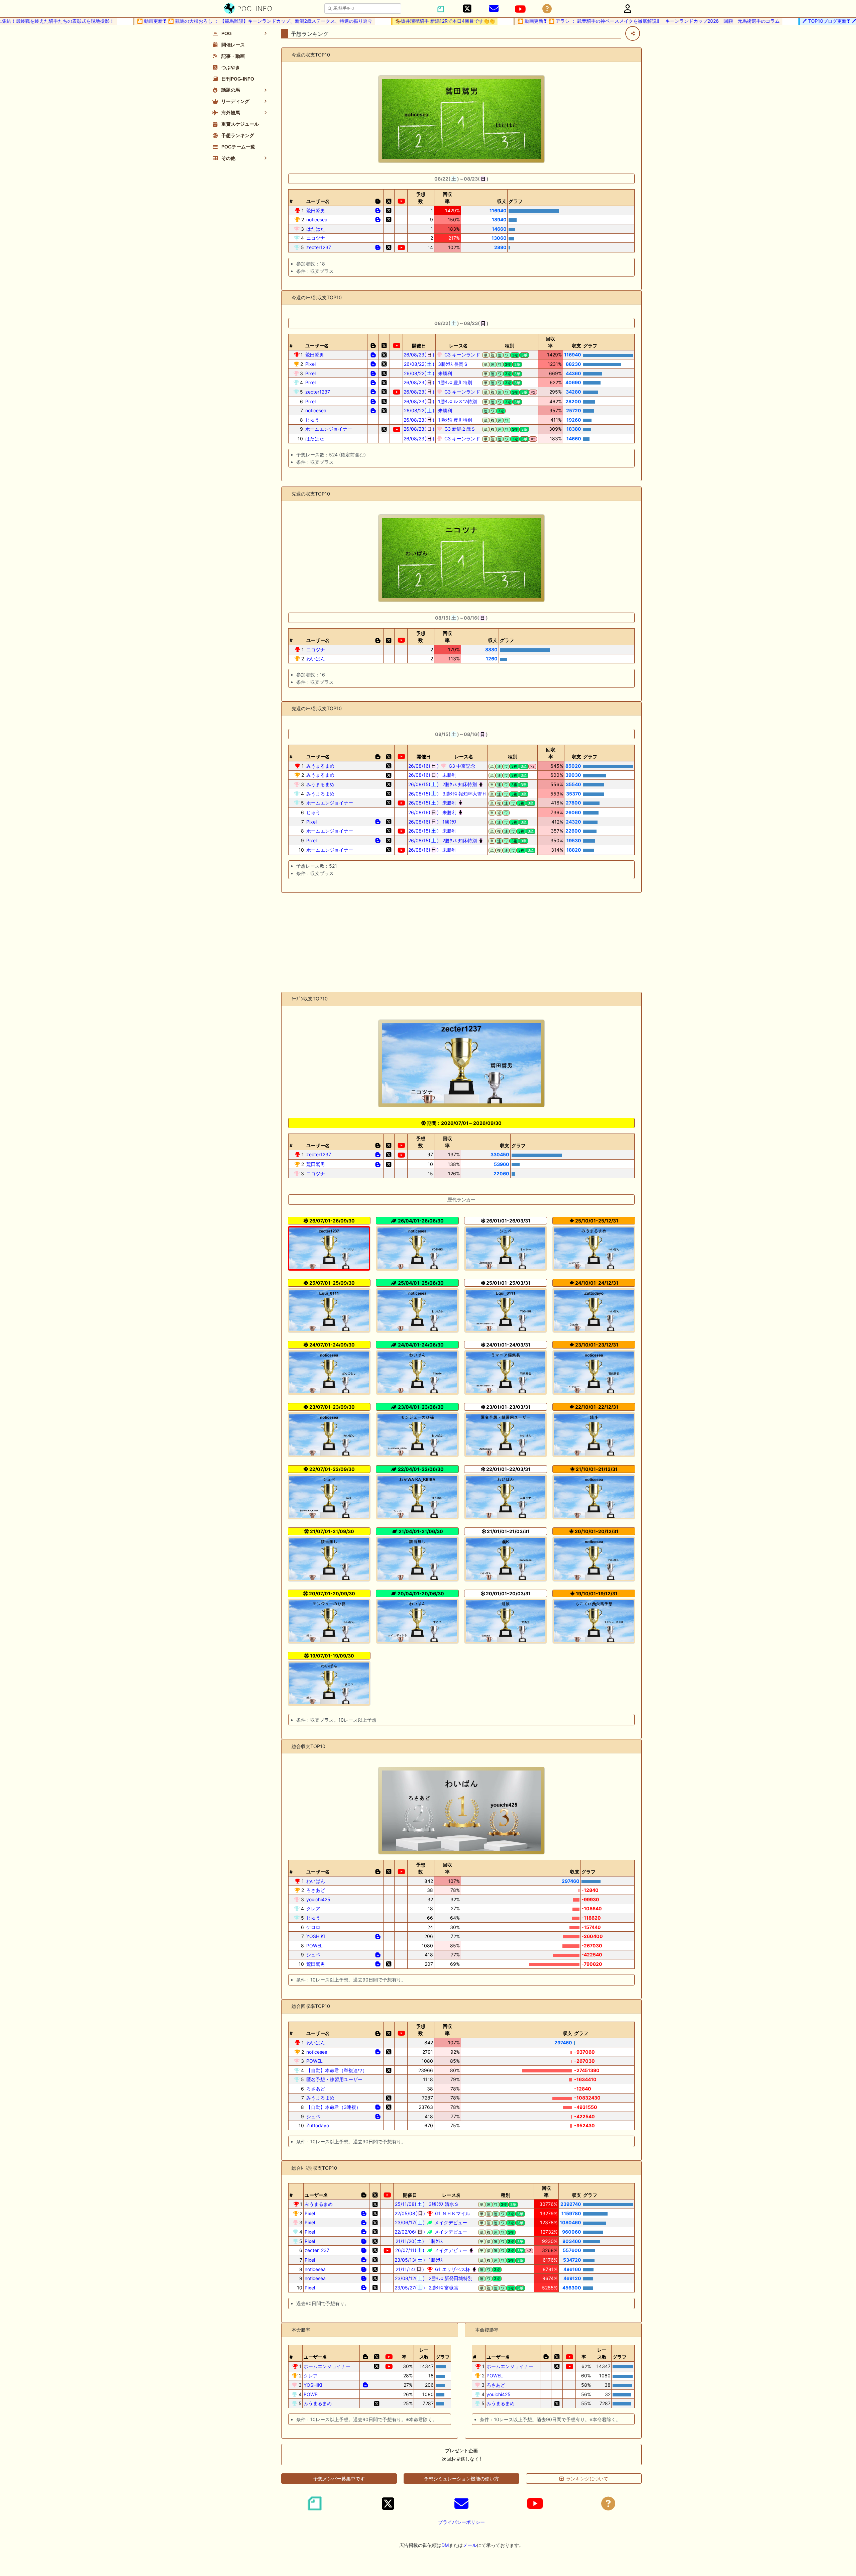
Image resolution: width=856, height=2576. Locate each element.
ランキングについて (587, 2479)
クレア (313, 1908)
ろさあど (316, 1890)
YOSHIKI (316, 1936)
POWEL (314, 1946)
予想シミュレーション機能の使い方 (461, 2479)
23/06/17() (410, 2222)
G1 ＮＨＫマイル (452, 2213)
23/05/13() (410, 2260)
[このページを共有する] (633, 33)
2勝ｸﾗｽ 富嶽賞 (443, 2288)
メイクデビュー (450, 2222)
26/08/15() (423, 784)
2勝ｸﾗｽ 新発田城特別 (450, 2278)
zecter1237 (319, 247)
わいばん (316, 659)
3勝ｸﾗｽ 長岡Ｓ (452, 364)
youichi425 (318, 1899)
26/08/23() (419, 355)
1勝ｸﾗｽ (449, 822)
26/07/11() (410, 2250)
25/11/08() (410, 2204)
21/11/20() (410, 2241)
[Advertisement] (461, 942)
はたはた (316, 229)
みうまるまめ (320, 766)
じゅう (312, 420)
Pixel (310, 364)
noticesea (317, 220)
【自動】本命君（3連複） (334, 2107)
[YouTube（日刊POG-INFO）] (520, 9)
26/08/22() (419, 364)
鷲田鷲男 (316, 210)
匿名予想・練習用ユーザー (334, 2079)
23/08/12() (410, 2278)
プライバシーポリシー (461, 2522)
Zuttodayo (318, 2125)
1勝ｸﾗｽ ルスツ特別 (457, 401)
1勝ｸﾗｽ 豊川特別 (454, 382)
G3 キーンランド (462, 355)
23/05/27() (410, 2288)
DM (445, 2545)
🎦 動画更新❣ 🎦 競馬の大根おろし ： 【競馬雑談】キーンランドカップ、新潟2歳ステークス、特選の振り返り (209, 21)
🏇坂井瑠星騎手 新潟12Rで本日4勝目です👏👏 (399, 21)
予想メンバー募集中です (339, 2479)
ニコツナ (316, 238)
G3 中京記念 (461, 766)
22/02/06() (410, 2232)
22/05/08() (410, 2213)
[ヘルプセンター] (547, 9)
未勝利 (444, 373)
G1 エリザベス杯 (452, 2269)
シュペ (313, 1955)
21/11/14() (410, 2269)
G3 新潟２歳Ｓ (459, 429)
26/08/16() (423, 766)
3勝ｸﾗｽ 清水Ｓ (443, 2204)
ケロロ (313, 1927)
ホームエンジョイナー (329, 429)
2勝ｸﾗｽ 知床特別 (459, 784)
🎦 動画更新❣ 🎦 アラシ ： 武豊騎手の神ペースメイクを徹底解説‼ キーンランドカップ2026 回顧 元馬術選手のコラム (603, 21)
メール (470, 2545)
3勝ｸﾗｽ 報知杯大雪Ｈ (464, 794)
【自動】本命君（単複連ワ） (337, 2070)
